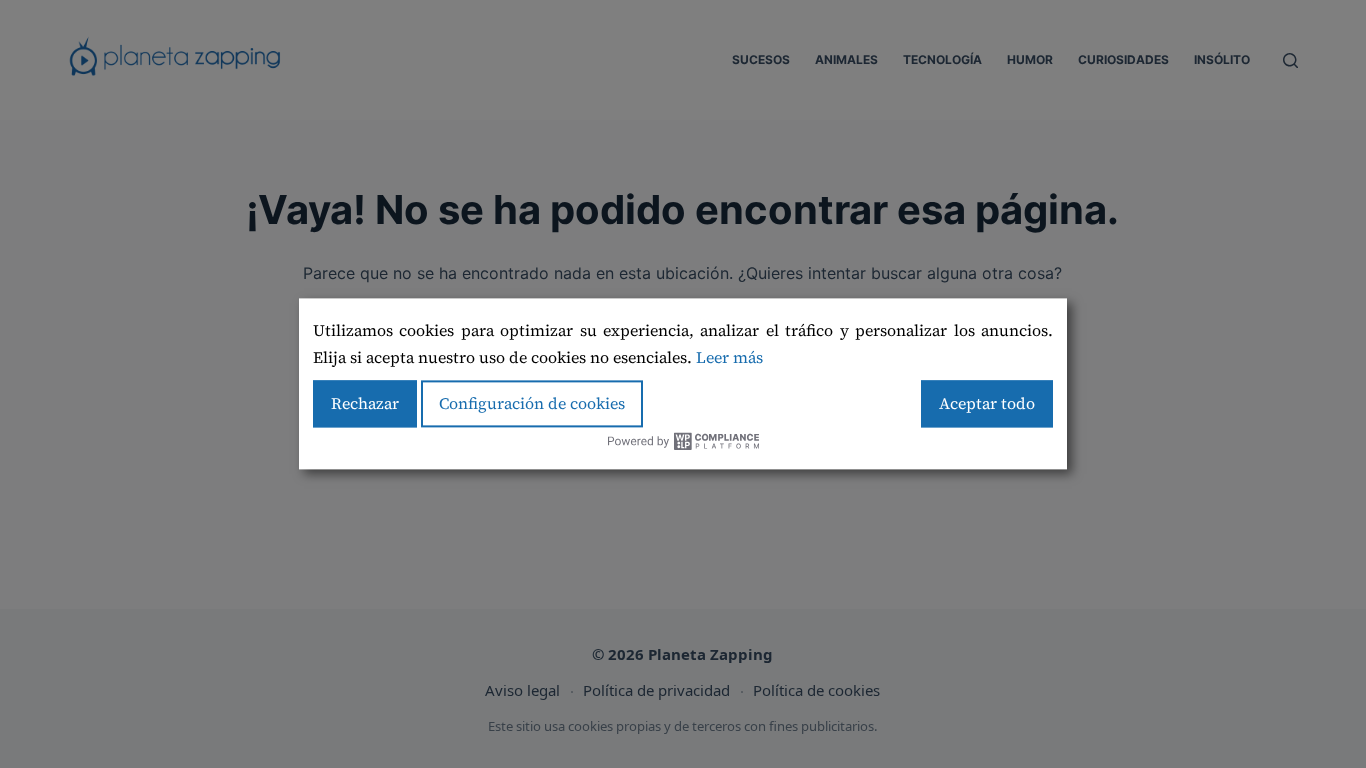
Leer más (729, 357)
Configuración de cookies (532, 403)
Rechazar (365, 403)
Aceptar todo (987, 403)
